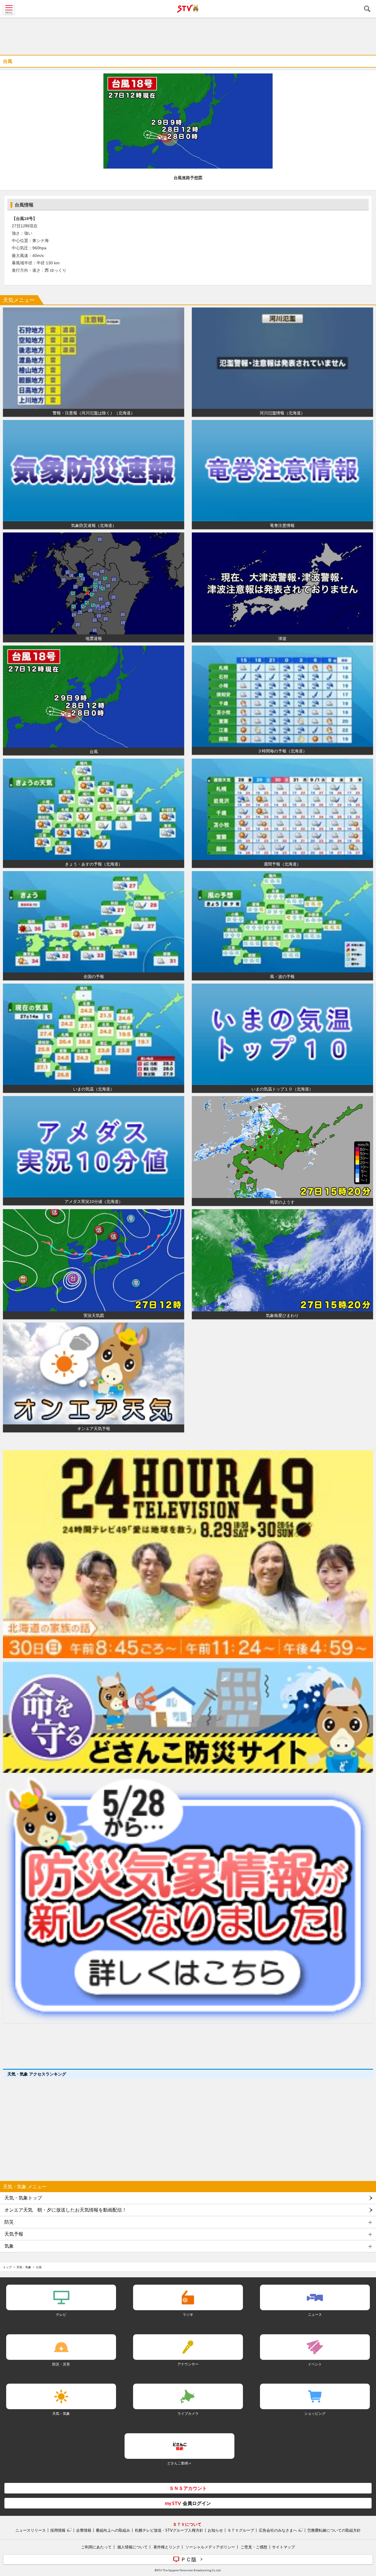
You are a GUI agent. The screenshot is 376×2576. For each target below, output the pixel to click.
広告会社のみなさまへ (278, 2530)
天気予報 (14, 2234)
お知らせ (215, 2530)
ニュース (315, 2314)
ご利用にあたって (96, 2547)
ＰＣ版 (189, 2559)
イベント (315, 2364)
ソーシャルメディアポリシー (210, 2547)
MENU (9, 9)
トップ (7, 2267)
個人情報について (132, 2547)
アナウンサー (188, 2364)
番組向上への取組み (113, 2530)
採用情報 (58, 2530)
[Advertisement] (188, 35)
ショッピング (315, 2413)
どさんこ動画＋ (179, 2463)
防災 (9, 2222)
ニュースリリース (31, 2530)
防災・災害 (61, 2364)
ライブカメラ (188, 2413)
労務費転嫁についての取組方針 (334, 2530)
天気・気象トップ (23, 2198)
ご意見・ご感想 (254, 2547)
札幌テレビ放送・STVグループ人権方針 (169, 2530)
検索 (367, 9)
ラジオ (188, 2314)
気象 (9, 2246)
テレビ (61, 2314)
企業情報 (84, 2530)
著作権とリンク (167, 2547)
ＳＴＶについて (187, 2524)
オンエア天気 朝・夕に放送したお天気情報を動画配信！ (66, 2210)
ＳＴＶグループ (241, 2530)
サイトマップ (283, 2547)
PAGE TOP (366, 2537)
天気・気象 (24, 2267)
